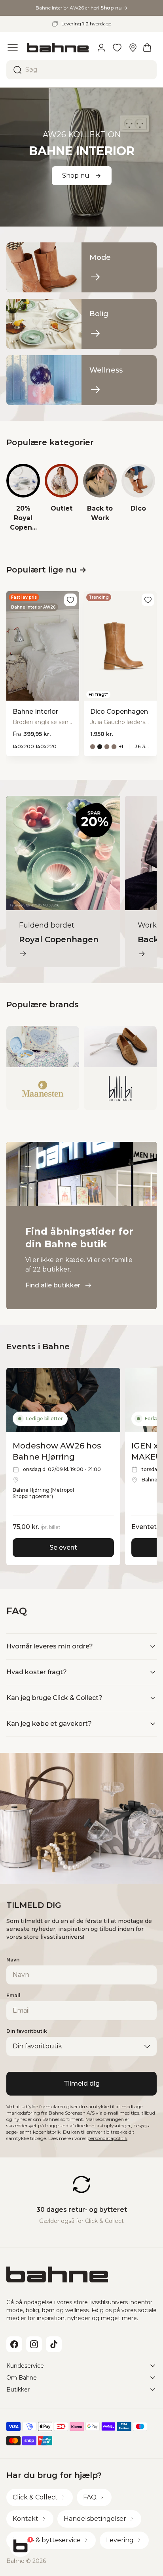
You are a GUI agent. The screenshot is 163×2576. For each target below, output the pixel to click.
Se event (63, 1547)
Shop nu (76, 176)
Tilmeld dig (82, 2083)
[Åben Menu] (13, 48)
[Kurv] (147, 48)
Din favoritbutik (27, 2031)
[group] (23, 498)
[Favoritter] (117, 48)
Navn (13, 1960)
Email (13, 1995)
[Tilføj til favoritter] (70, 600)
